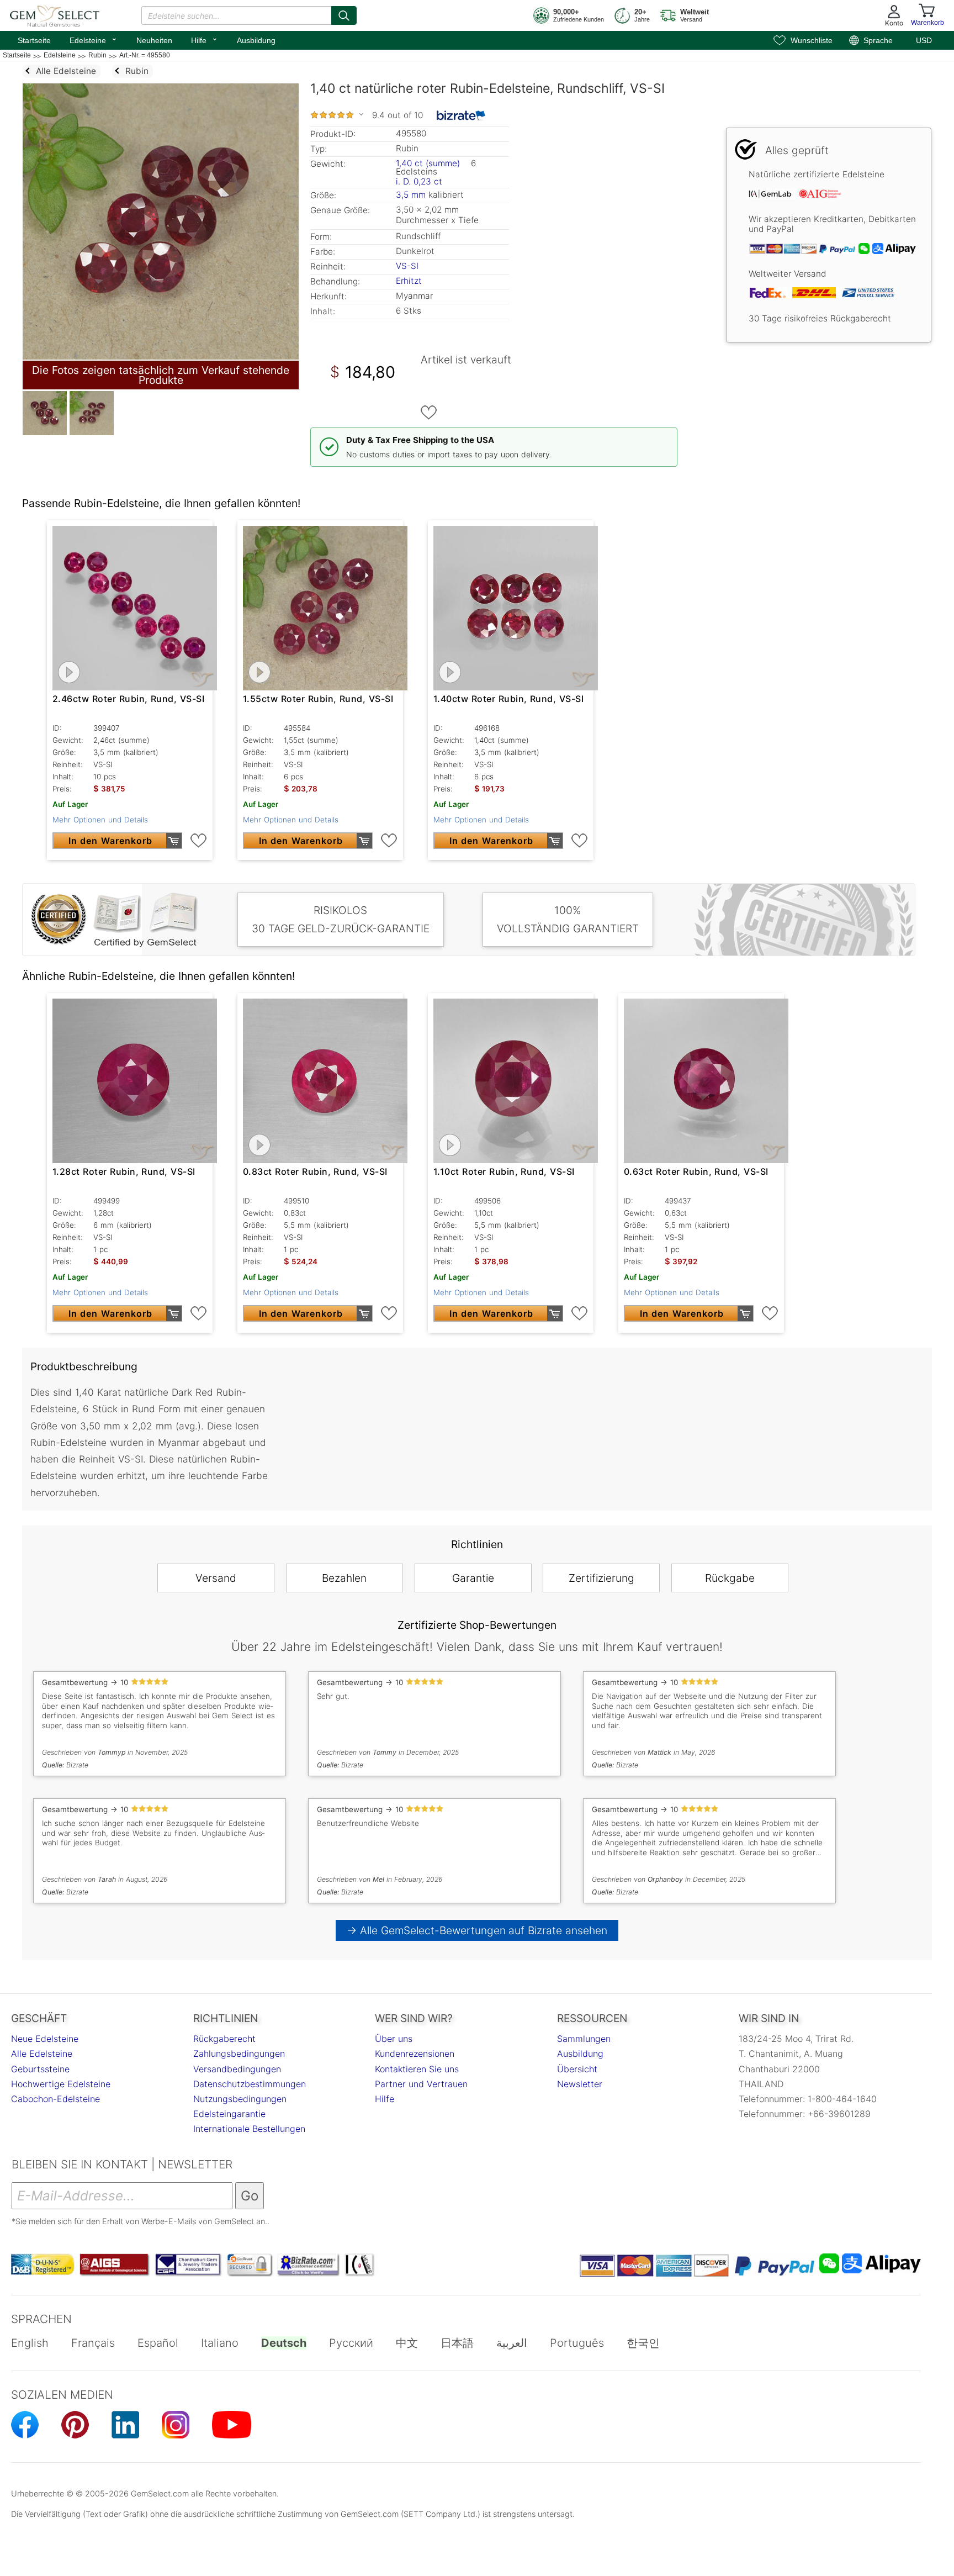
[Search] (344, 15)
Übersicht (577, 2069)
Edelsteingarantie (229, 2114)
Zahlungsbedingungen (239, 2054)
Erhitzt (409, 281)
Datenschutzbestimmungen (250, 2084)
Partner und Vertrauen (421, 2084)
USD (924, 40)
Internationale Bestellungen (249, 2129)
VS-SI (407, 266)
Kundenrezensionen (415, 2054)
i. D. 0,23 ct (419, 181)
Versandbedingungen (237, 2069)
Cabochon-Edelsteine (55, 2099)
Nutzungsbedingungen (240, 2099)
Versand (216, 1578)
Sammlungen (584, 2039)
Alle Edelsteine (42, 2054)
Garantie (473, 1578)
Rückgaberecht (224, 2039)
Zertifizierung (601, 1578)
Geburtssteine (40, 2069)
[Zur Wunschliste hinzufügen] (429, 413)
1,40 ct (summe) (428, 163)
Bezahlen (344, 1578)
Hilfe (205, 39)
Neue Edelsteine (45, 2039)
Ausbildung (256, 40)
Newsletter (580, 2084)
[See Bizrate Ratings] (461, 115)
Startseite (34, 40)
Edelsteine (94, 39)
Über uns (394, 2039)
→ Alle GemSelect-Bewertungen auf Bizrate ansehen (477, 1930)
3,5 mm (411, 195)
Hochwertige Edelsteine (61, 2084)
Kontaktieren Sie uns (417, 2069)
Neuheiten (154, 40)
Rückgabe (730, 1578)
